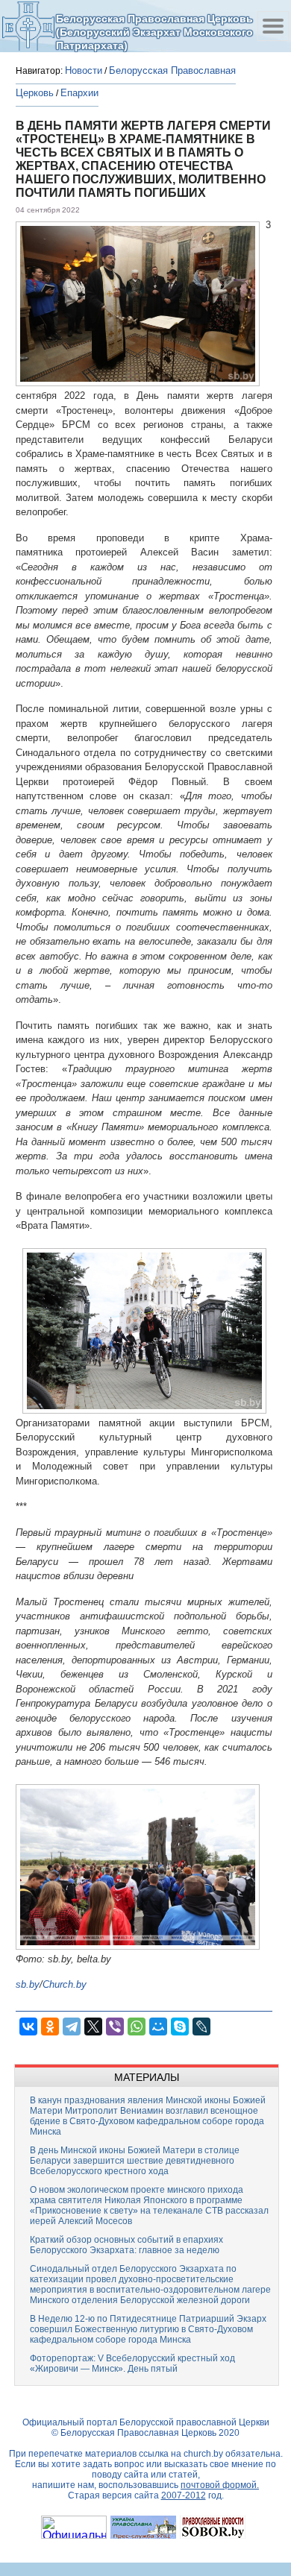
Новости (84, 70)
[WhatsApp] (137, 2027)
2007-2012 (184, 2495)
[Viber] (115, 2027)
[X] (93, 2027)
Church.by (65, 1984)
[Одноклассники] (50, 2027)
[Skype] (180, 2027)
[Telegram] (72, 2027)
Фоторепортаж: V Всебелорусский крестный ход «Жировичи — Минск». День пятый (132, 2364)
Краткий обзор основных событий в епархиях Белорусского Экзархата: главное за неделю (126, 2245)
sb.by (28, 1984)
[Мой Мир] (158, 2027)
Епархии (79, 93)
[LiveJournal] (201, 2027)
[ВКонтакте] (28, 2027)
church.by (203, 2454)
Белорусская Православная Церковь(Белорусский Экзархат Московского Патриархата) (154, 32)
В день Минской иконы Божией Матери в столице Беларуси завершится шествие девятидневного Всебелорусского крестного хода (135, 2161)
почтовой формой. (220, 2485)
